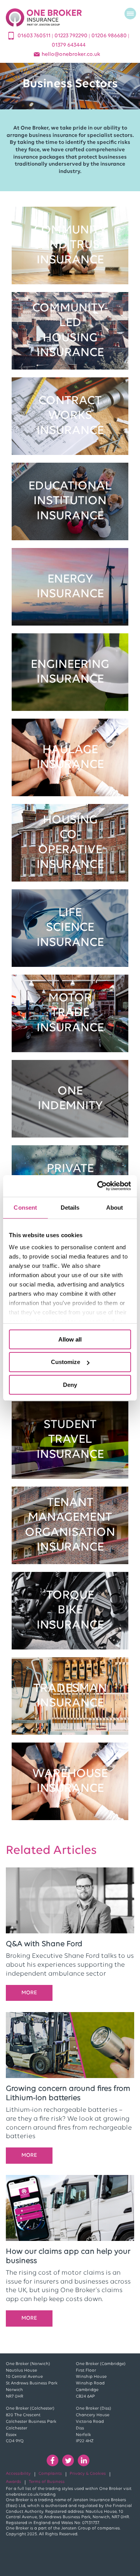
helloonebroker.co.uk (71, 54)
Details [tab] (70, 1207)
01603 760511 (35, 36)
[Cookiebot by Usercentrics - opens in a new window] (99, 1186)
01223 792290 (72, 36)
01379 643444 (69, 45)
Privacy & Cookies (88, 2474)
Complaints (50, 2474)
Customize (66, 1362)
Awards (13, 2482)
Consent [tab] (25, 1207)
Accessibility (18, 2474)
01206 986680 (110, 36)
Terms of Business (47, 2482)
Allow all (70, 1339)
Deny (70, 1385)
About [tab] (115, 1207)
